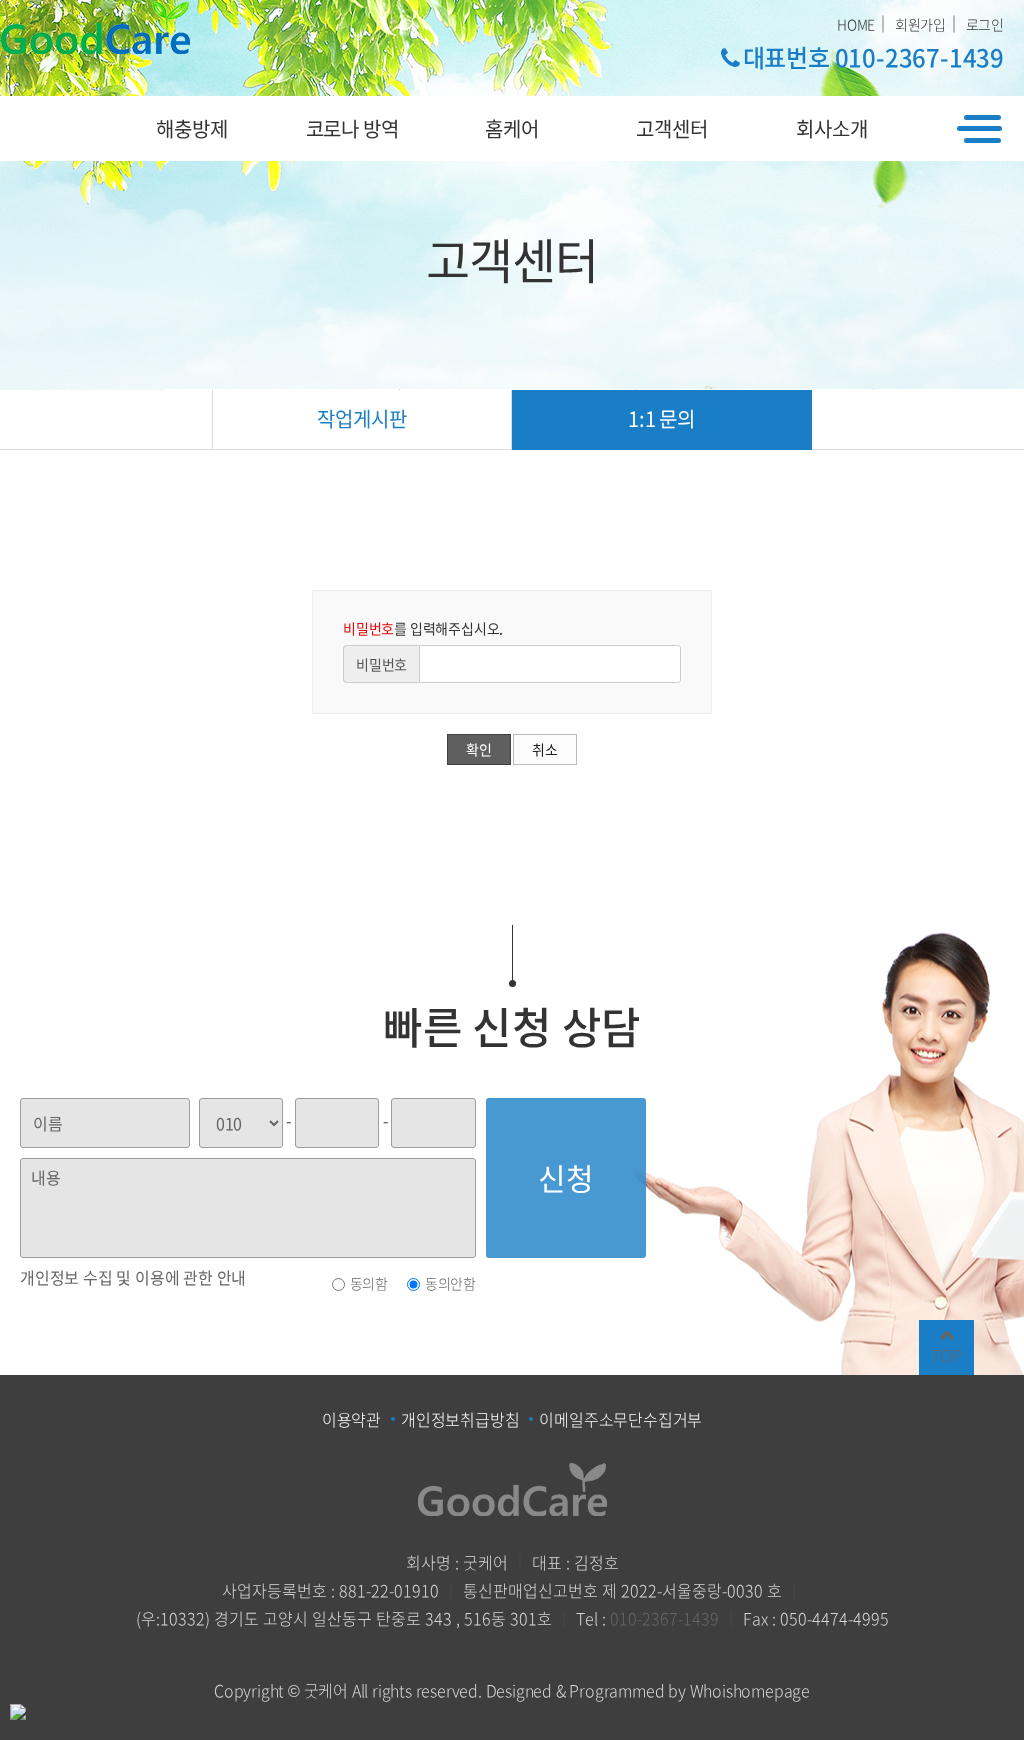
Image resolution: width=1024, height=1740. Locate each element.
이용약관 (351, 1419)
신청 (566, 1177)
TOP (946, 1355)
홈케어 (511, 128)
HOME (856, 24)
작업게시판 (361, 418)
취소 (545, 749)
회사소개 (831, 128)
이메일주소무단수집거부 (620, 1419)
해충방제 (191, 128)
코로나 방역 (352, 128)
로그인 (985, 24)
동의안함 (450, 1283)
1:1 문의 (661, 418)
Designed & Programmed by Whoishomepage (648, 1690)
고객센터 (671, 128)
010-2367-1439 (664, 1618)
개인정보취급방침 (460, 1419)
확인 (479, 749)
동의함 (369, 1283)
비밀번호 (381, 664)
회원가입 (920, 24)
